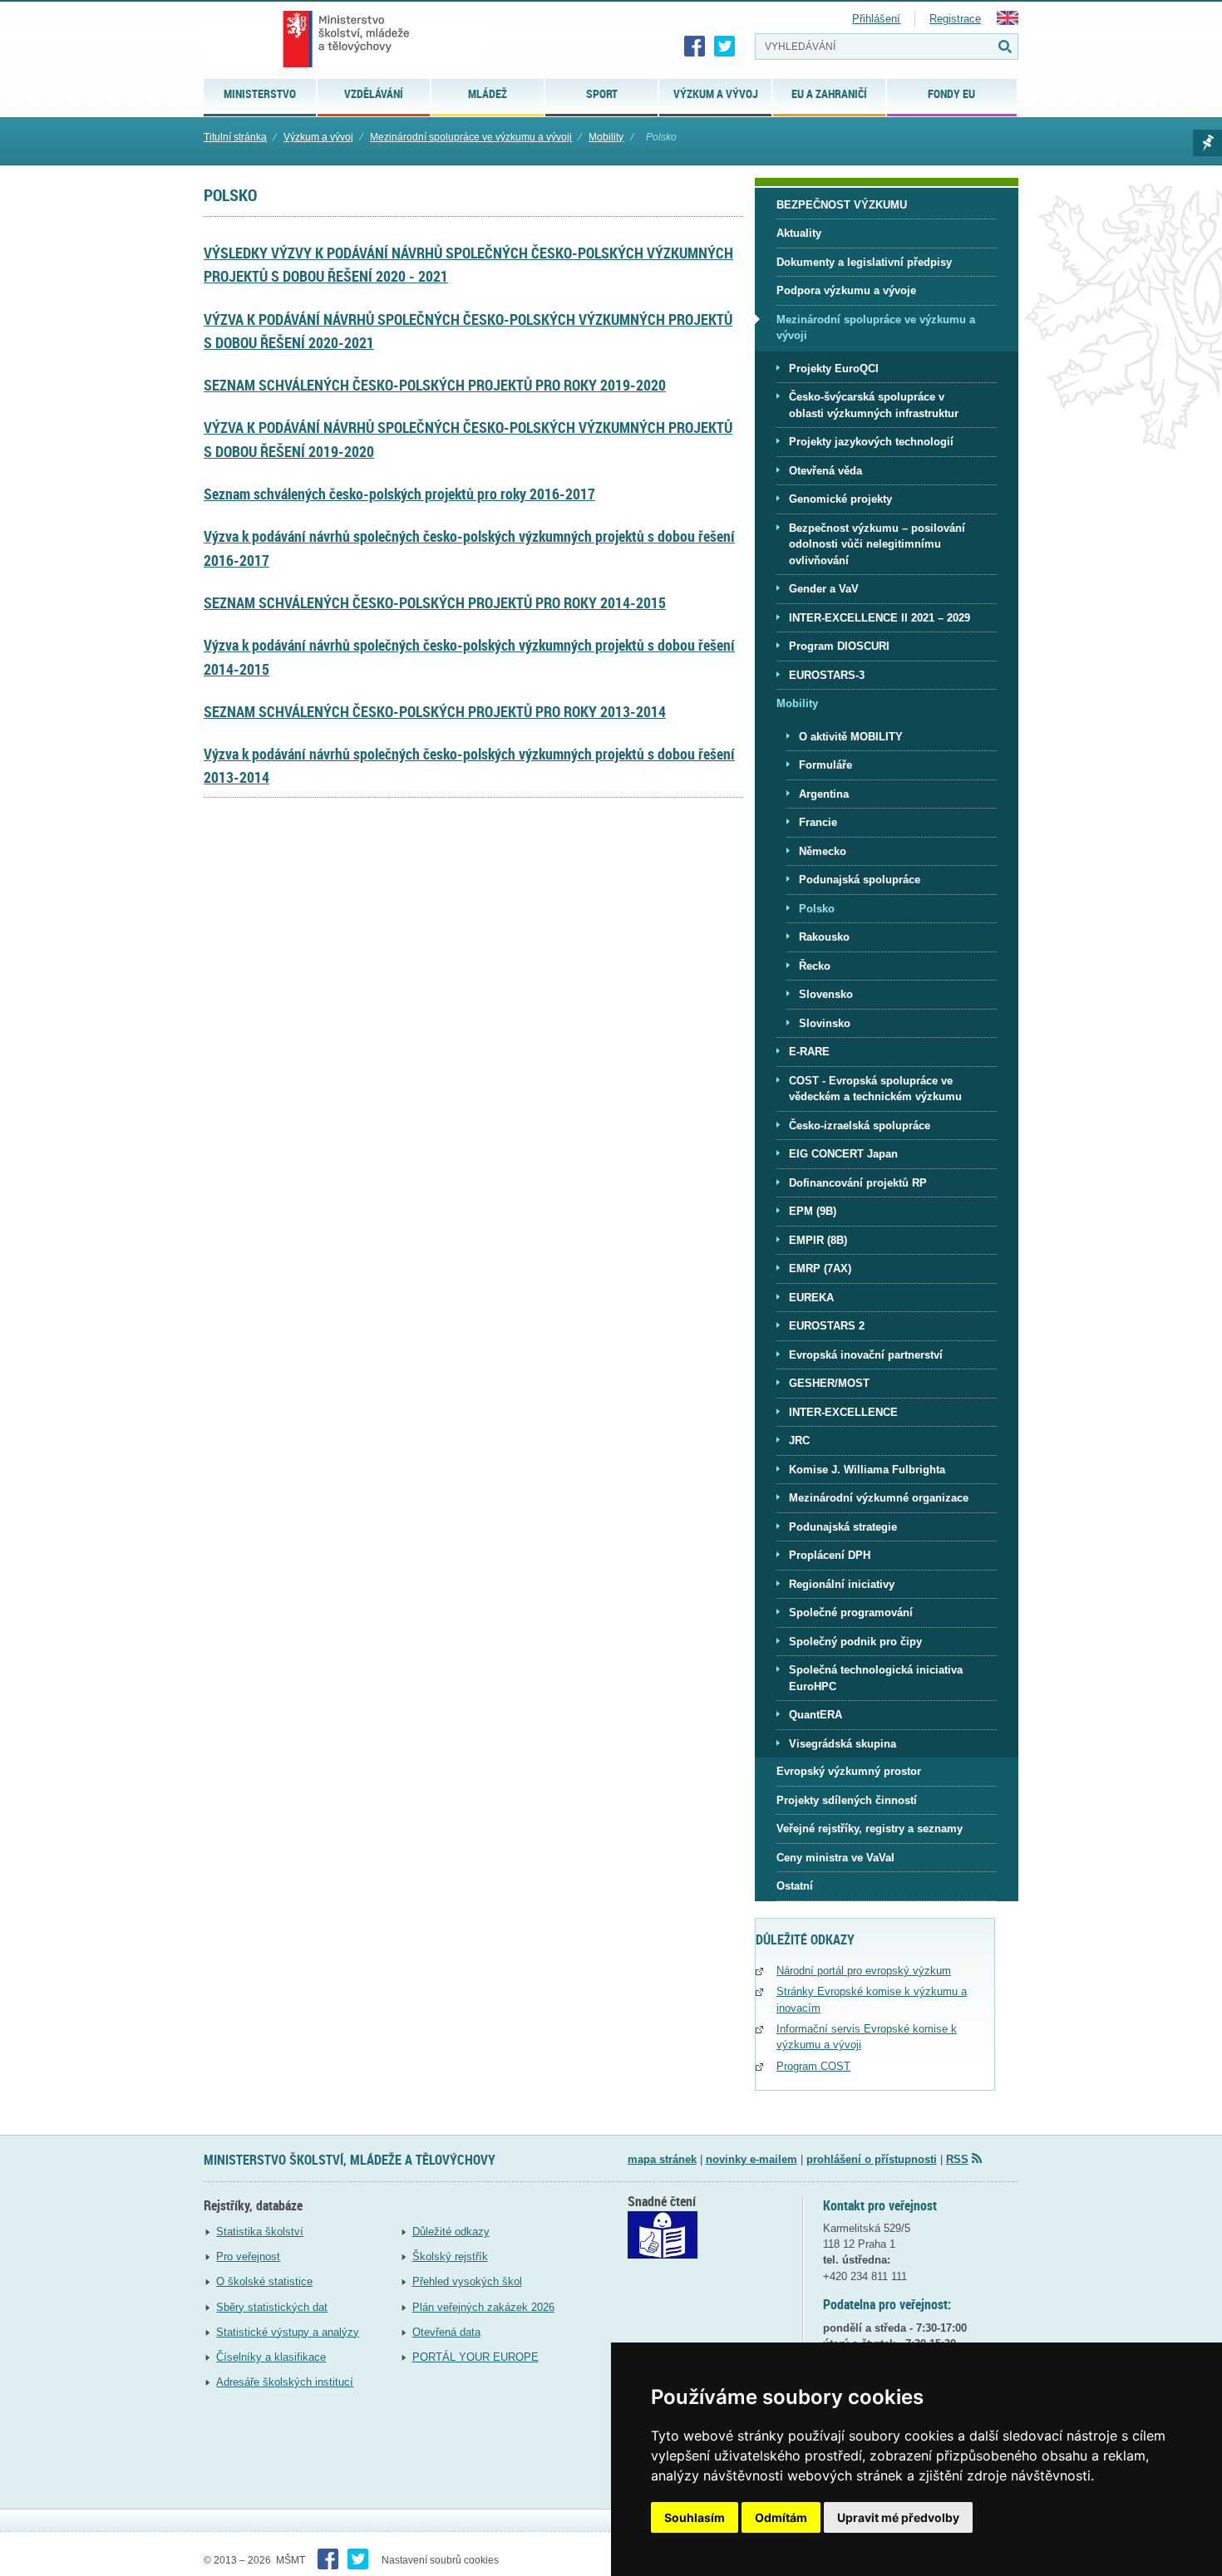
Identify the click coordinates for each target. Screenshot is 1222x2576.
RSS (957, 2159)
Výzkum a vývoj (318, 137)
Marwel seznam (1207, 143)
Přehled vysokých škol (467, 2281)
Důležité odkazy (451, 2232)
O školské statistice (264, 2281)
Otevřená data (446, 2332)
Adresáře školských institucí (285, 2382)
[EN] (1008, 21)
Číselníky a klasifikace (271, 2357)
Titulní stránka (235, 137)
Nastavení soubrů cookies (440, 2560)
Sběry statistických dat (272, 2307)
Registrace (955, 19)
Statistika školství (260, 2232)
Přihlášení (876, 19)
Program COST (813, 2066)
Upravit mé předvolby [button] (898, 2517)
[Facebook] (695, 47)
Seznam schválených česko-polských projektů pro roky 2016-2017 (399, 494)
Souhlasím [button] (695, 2517)
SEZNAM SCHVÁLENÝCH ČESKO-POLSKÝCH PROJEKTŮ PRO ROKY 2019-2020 (435, 385)
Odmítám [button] (781, 2517)
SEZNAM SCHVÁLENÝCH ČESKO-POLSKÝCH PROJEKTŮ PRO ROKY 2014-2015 (435, 602)
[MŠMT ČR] (346, 39)
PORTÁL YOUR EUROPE (475, 2357)
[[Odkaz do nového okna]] (663, 2255)
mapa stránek (662, 2159)
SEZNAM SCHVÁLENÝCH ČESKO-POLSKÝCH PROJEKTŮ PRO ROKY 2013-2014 (435, 711)
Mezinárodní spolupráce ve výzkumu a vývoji (471, 137)
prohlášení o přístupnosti (872, 2159)
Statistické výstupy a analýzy (288, 2332)
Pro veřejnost (248, 2256)
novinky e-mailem (751, 2159)
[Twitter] (725, 47)
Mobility (606, 137)
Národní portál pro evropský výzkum (864, 1971)
